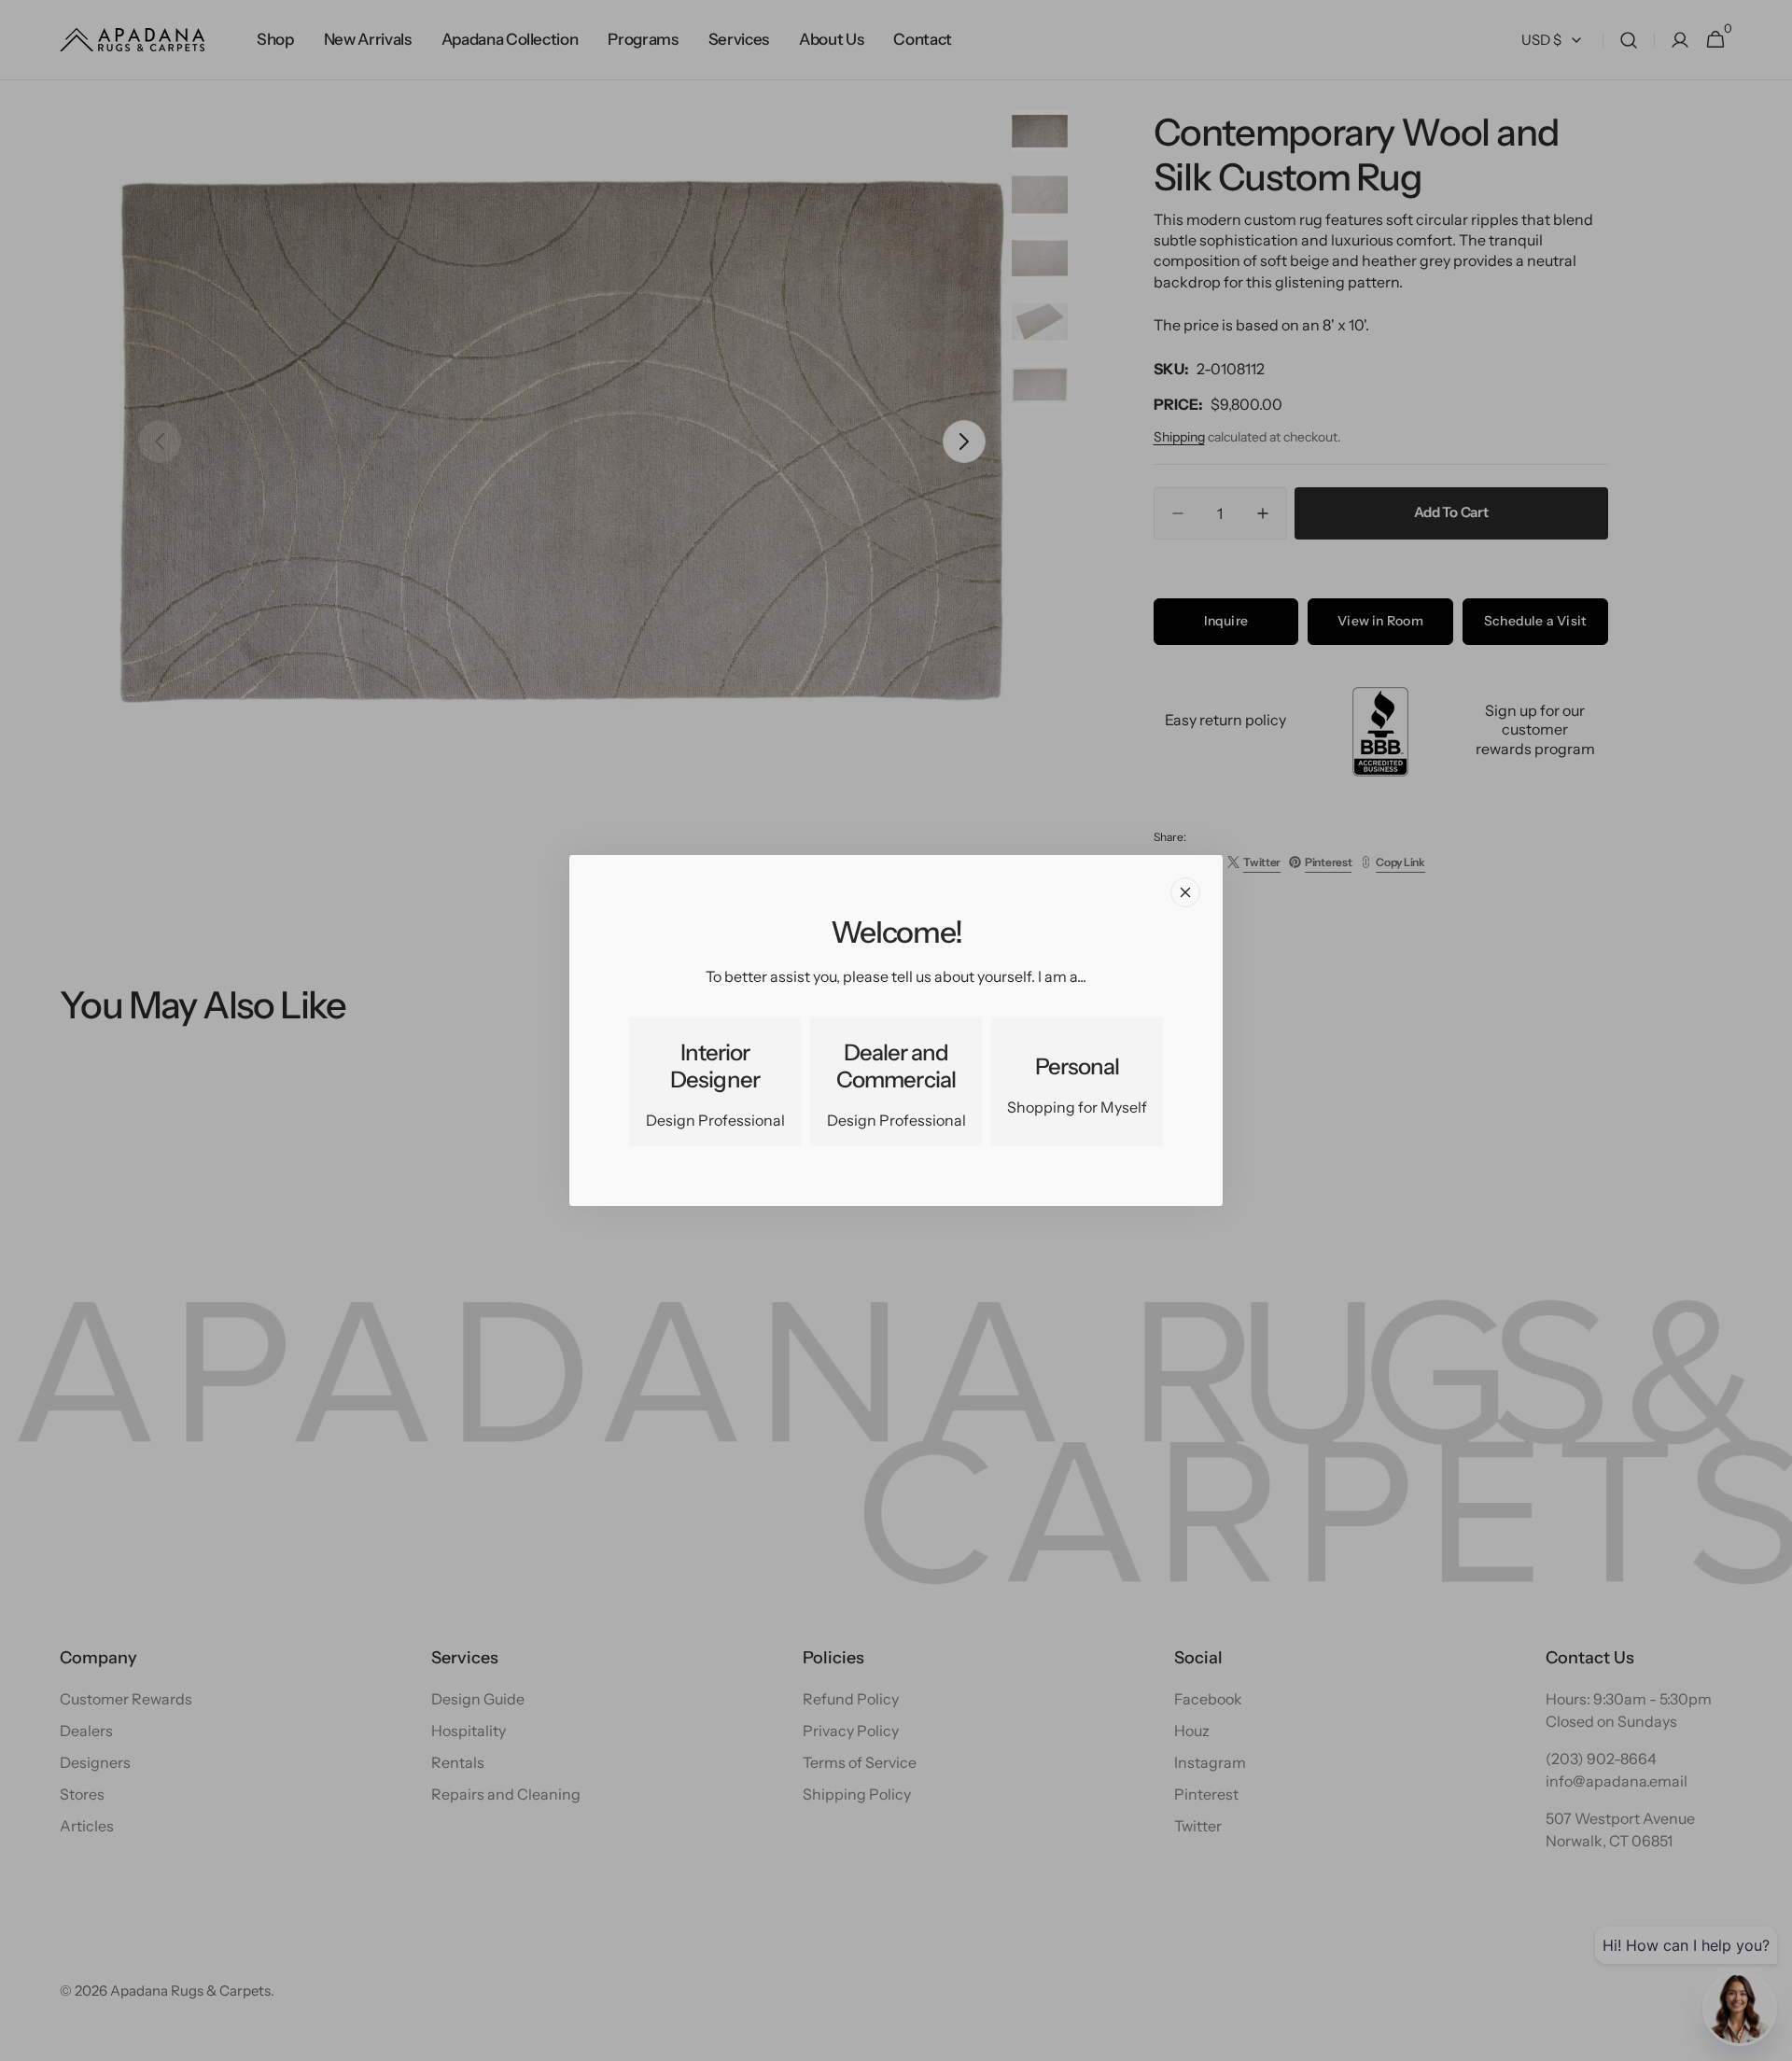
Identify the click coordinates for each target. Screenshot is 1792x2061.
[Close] (1185, 892)
